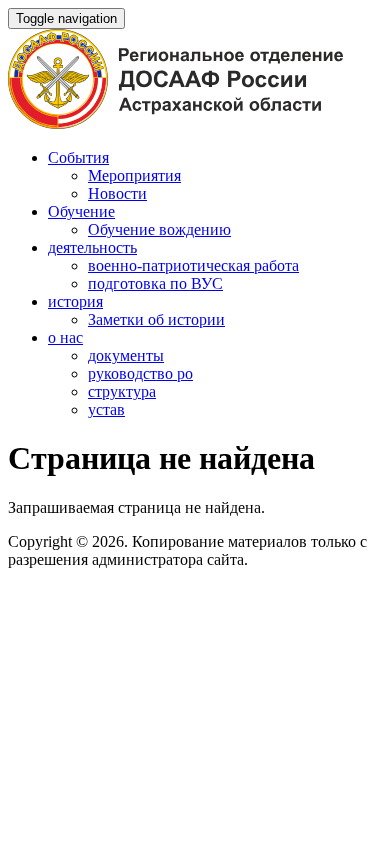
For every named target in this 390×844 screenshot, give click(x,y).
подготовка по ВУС (155, 283)
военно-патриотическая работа (193, 265)
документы (126, 355)
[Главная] (175, 123)
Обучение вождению (159, 229)
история (75, 301)
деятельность (92, 247)
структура (122, 391)
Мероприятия (134, 175)
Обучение (81, 211)
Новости (117, 193)
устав (106, 409)
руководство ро (140, 373)
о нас (65, 337)
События (78, 157)
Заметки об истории (156, 319)
